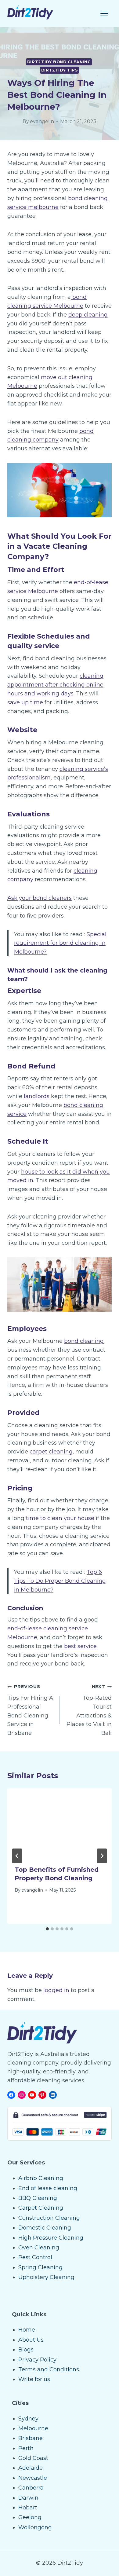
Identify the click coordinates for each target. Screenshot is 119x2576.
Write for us (34, 2379)
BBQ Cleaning (38, 2198)
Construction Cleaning (49, 2218)
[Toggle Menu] (104, 13)
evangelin (42, 121)
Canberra (31, 2488)
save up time (25, 702)
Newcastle (33, 2478)
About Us (31, 2340)
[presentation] (60, 1823)
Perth (26, 2448)
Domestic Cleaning (45, 2228)
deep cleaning (88, 315)
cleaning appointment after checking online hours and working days (55, 685)
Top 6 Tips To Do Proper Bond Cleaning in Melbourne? (60, 1581)
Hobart (28, 2508)
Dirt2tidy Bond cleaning (59, 62)
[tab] (47, 1929)
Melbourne (33, 2428)
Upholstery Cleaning (46, 2277)
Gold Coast (33, 2458)
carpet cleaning (51, 1452)
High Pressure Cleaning (51, 2238)
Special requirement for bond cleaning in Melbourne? (60, 943)
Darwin (28, 2498)
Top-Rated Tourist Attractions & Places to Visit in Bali (89, 1710)
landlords (37, 1096)
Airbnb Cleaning (41, 2178)
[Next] (102, 1856)
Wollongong (35, 2527)
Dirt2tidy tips (60, 70)
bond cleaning (84, 1341)
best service (80, 1646)
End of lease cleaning (48, 2188)
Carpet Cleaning (41, 2208)
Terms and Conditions (49, 2369)
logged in (56, 1990)
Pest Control (35, 2257)
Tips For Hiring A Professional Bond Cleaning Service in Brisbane (30, 1710)
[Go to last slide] (17, 1856)
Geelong (30, 2517)
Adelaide (31, 2468)
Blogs (26, 2350)
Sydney (28, 2419)
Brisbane (31, 2438)
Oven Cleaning (39, 2248)
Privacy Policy (37, 2360)
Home (27, 2330)
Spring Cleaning (40, 2267)
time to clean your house (60, 1518)
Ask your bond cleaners (40, 898)
